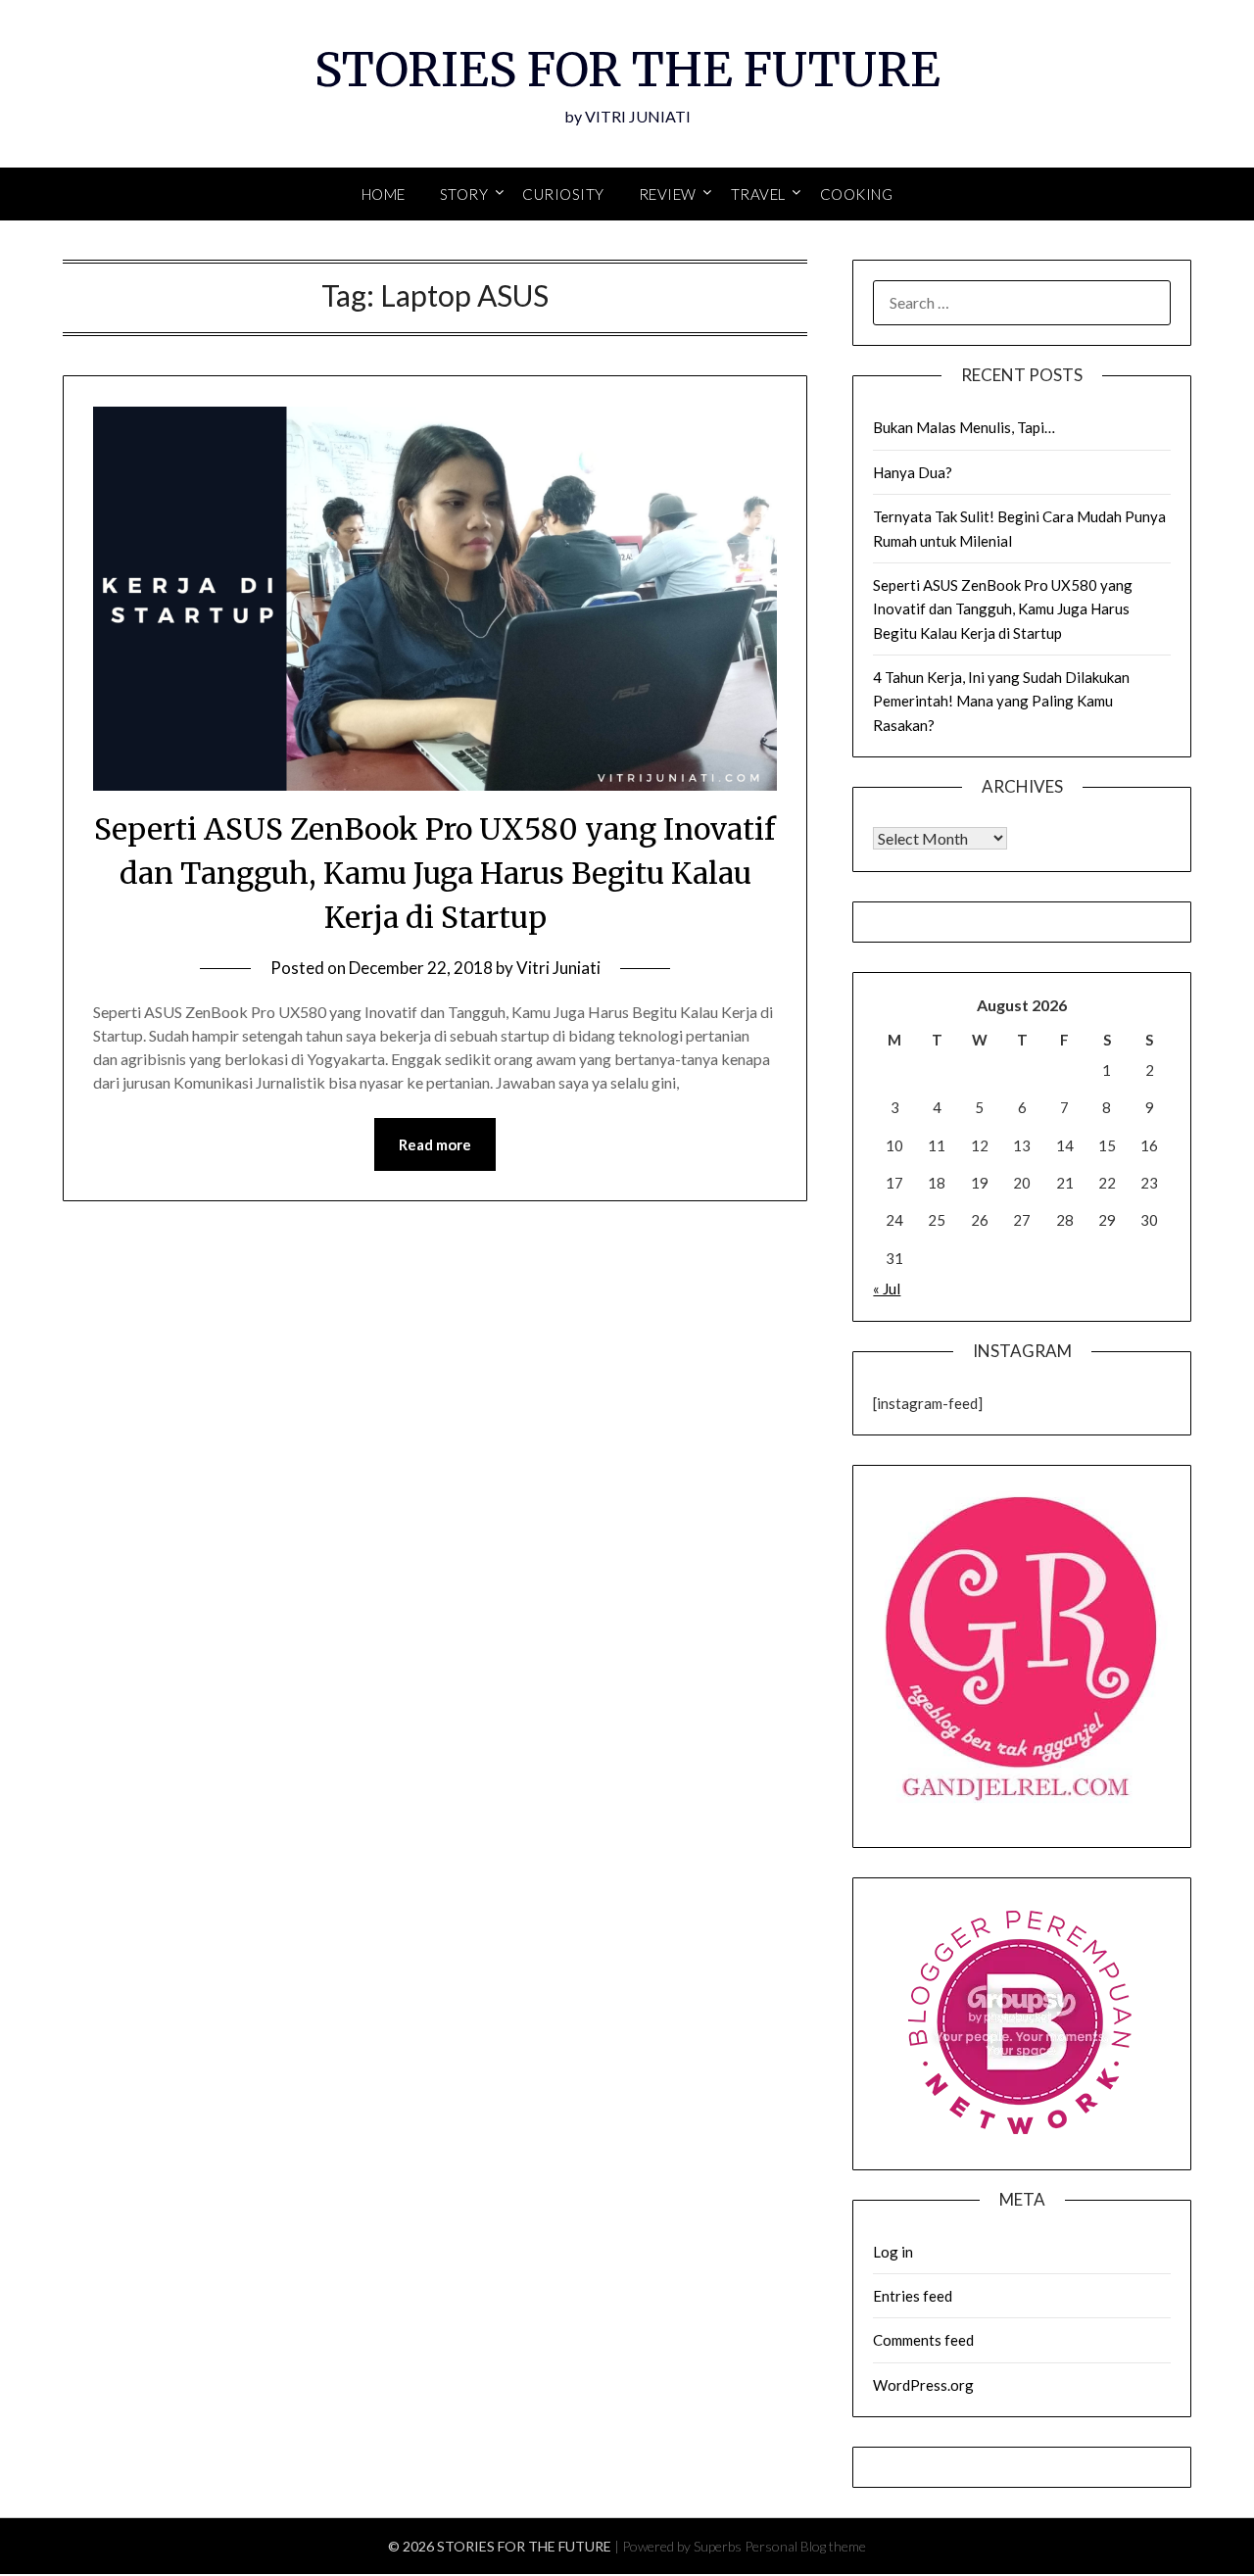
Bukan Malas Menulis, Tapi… (964, 427)
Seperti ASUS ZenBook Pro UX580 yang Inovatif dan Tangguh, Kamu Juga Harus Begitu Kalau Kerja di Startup (435, 873)
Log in (893, 2252)
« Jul (887, 1288)
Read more (435, 1144)
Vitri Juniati (558, 968)
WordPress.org (923, 2385)
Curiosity (563, 194)
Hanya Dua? (913, 472)
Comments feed (923, 2340)
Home (384, 194)
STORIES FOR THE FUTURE (627, 70)
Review (668, 194)
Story (464, 194)
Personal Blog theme (805, 2546)
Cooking (857, 194)
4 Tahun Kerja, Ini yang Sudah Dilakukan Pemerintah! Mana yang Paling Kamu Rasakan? (1001, 701)
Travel (758, 194)
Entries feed (913, 2296)
